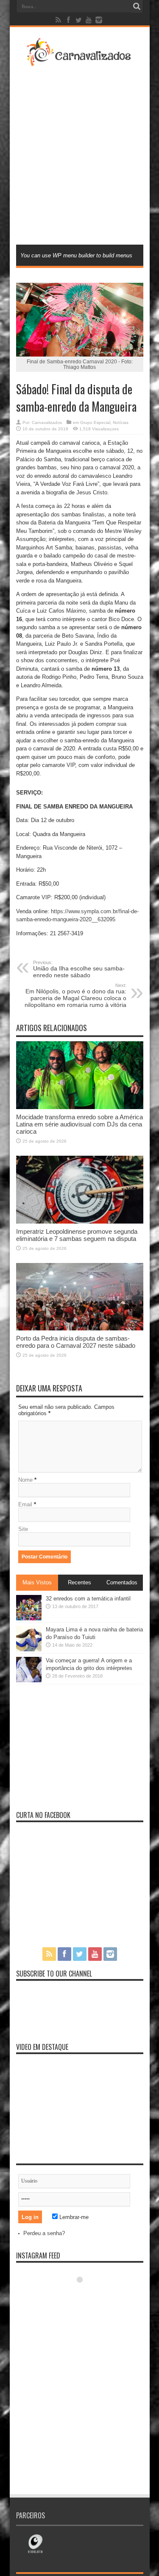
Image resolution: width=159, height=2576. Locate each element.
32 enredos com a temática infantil (88, 1599)
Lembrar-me (73, 2217)
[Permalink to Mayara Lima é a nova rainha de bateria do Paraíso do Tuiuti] (29, 1649)
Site (23, 1529)
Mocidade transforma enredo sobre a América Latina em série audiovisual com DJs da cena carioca (79, 1124)
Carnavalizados (47, 422)
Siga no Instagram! (85, 2295)
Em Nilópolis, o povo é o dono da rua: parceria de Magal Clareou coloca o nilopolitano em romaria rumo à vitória (75, 995)
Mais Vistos (37, 1582)
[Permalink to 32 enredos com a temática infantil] (29, 1618)
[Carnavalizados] (80, 61)
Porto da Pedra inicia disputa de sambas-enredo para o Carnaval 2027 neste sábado (76, 1342)
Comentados (122, 1582)
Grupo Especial (95, 422)
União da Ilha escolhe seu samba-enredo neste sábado (79, 969)
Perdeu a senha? (44, 2233)
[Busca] (137, 6)
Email (25, 1504)
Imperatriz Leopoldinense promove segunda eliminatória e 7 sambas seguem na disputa (77, 1235)
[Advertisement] (79, 155)
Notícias (121, 422)
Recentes (79, 1582)
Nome (25, 1480)
